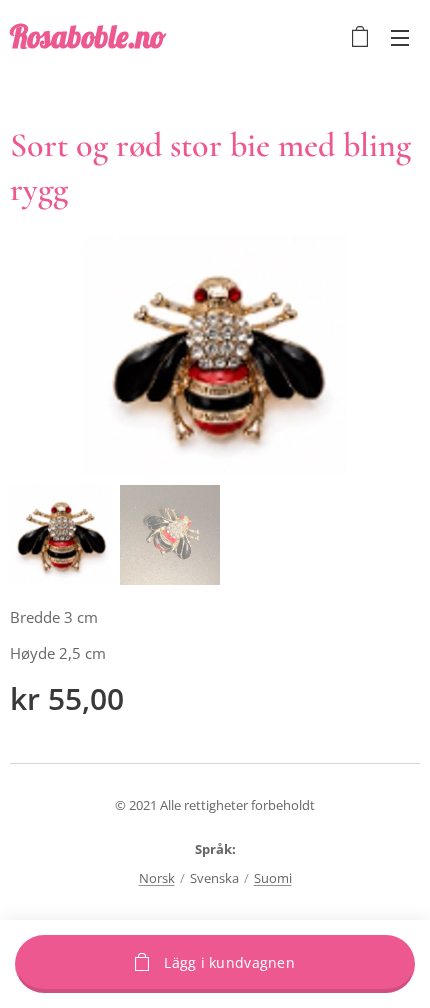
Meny (400, 37)
